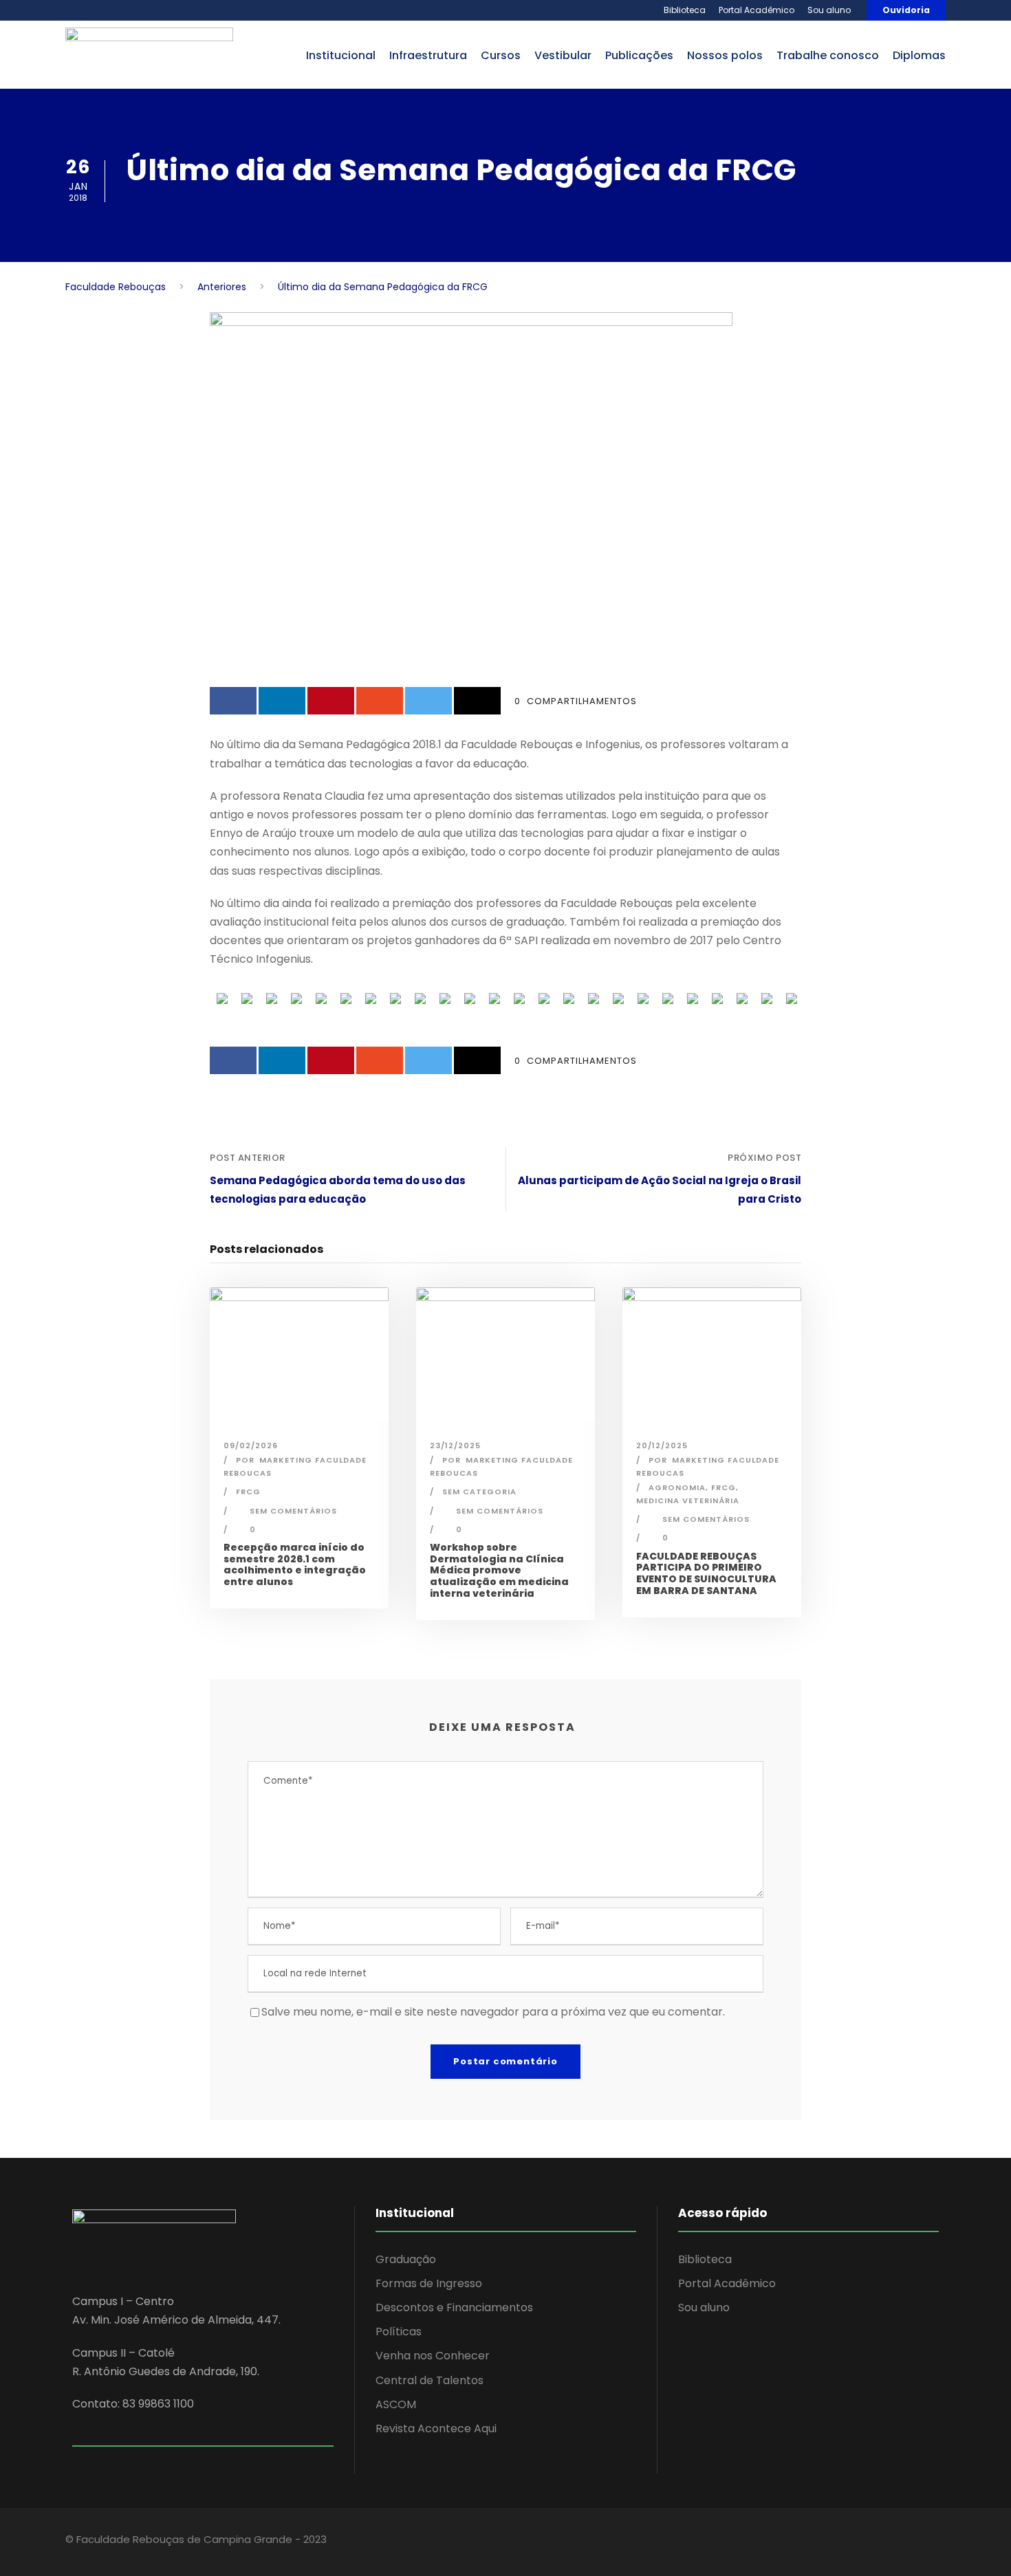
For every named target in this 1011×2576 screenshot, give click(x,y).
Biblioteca (685, 10)
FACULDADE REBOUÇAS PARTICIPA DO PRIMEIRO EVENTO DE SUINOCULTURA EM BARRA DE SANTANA (706, 1573)
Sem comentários (293, 1511)
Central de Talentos (430, 2380)
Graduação (406, 2259)
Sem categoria (479, 1492)
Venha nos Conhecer (433, 2356)
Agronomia (677, 1487)
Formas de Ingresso (429, 2283)
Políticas (399, 2332)
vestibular (563, 55)
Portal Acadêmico (757, 10)
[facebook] (834, 2542)
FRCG (248, 1492)
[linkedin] (858, 2542)
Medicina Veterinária (688, 1500)
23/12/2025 (455, 1445)
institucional (341, 55)
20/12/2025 (662, 1445)
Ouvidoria (906, 10)
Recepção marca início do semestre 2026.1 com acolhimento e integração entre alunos (295, 1564)
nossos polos (725, 55)
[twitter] (882, 2542)
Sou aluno (829, 10)
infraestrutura (428, 55)
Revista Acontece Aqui (436, 2428)
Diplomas (919, 55)
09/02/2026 (251, 1445)
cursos (501, 55)
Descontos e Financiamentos (454, 2307)
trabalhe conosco (828, 55)
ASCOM (396, 2404)
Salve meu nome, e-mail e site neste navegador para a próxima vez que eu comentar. (493, 2012)
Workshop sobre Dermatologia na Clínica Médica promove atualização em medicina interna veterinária (499, 1570)
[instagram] (906, 2542)
